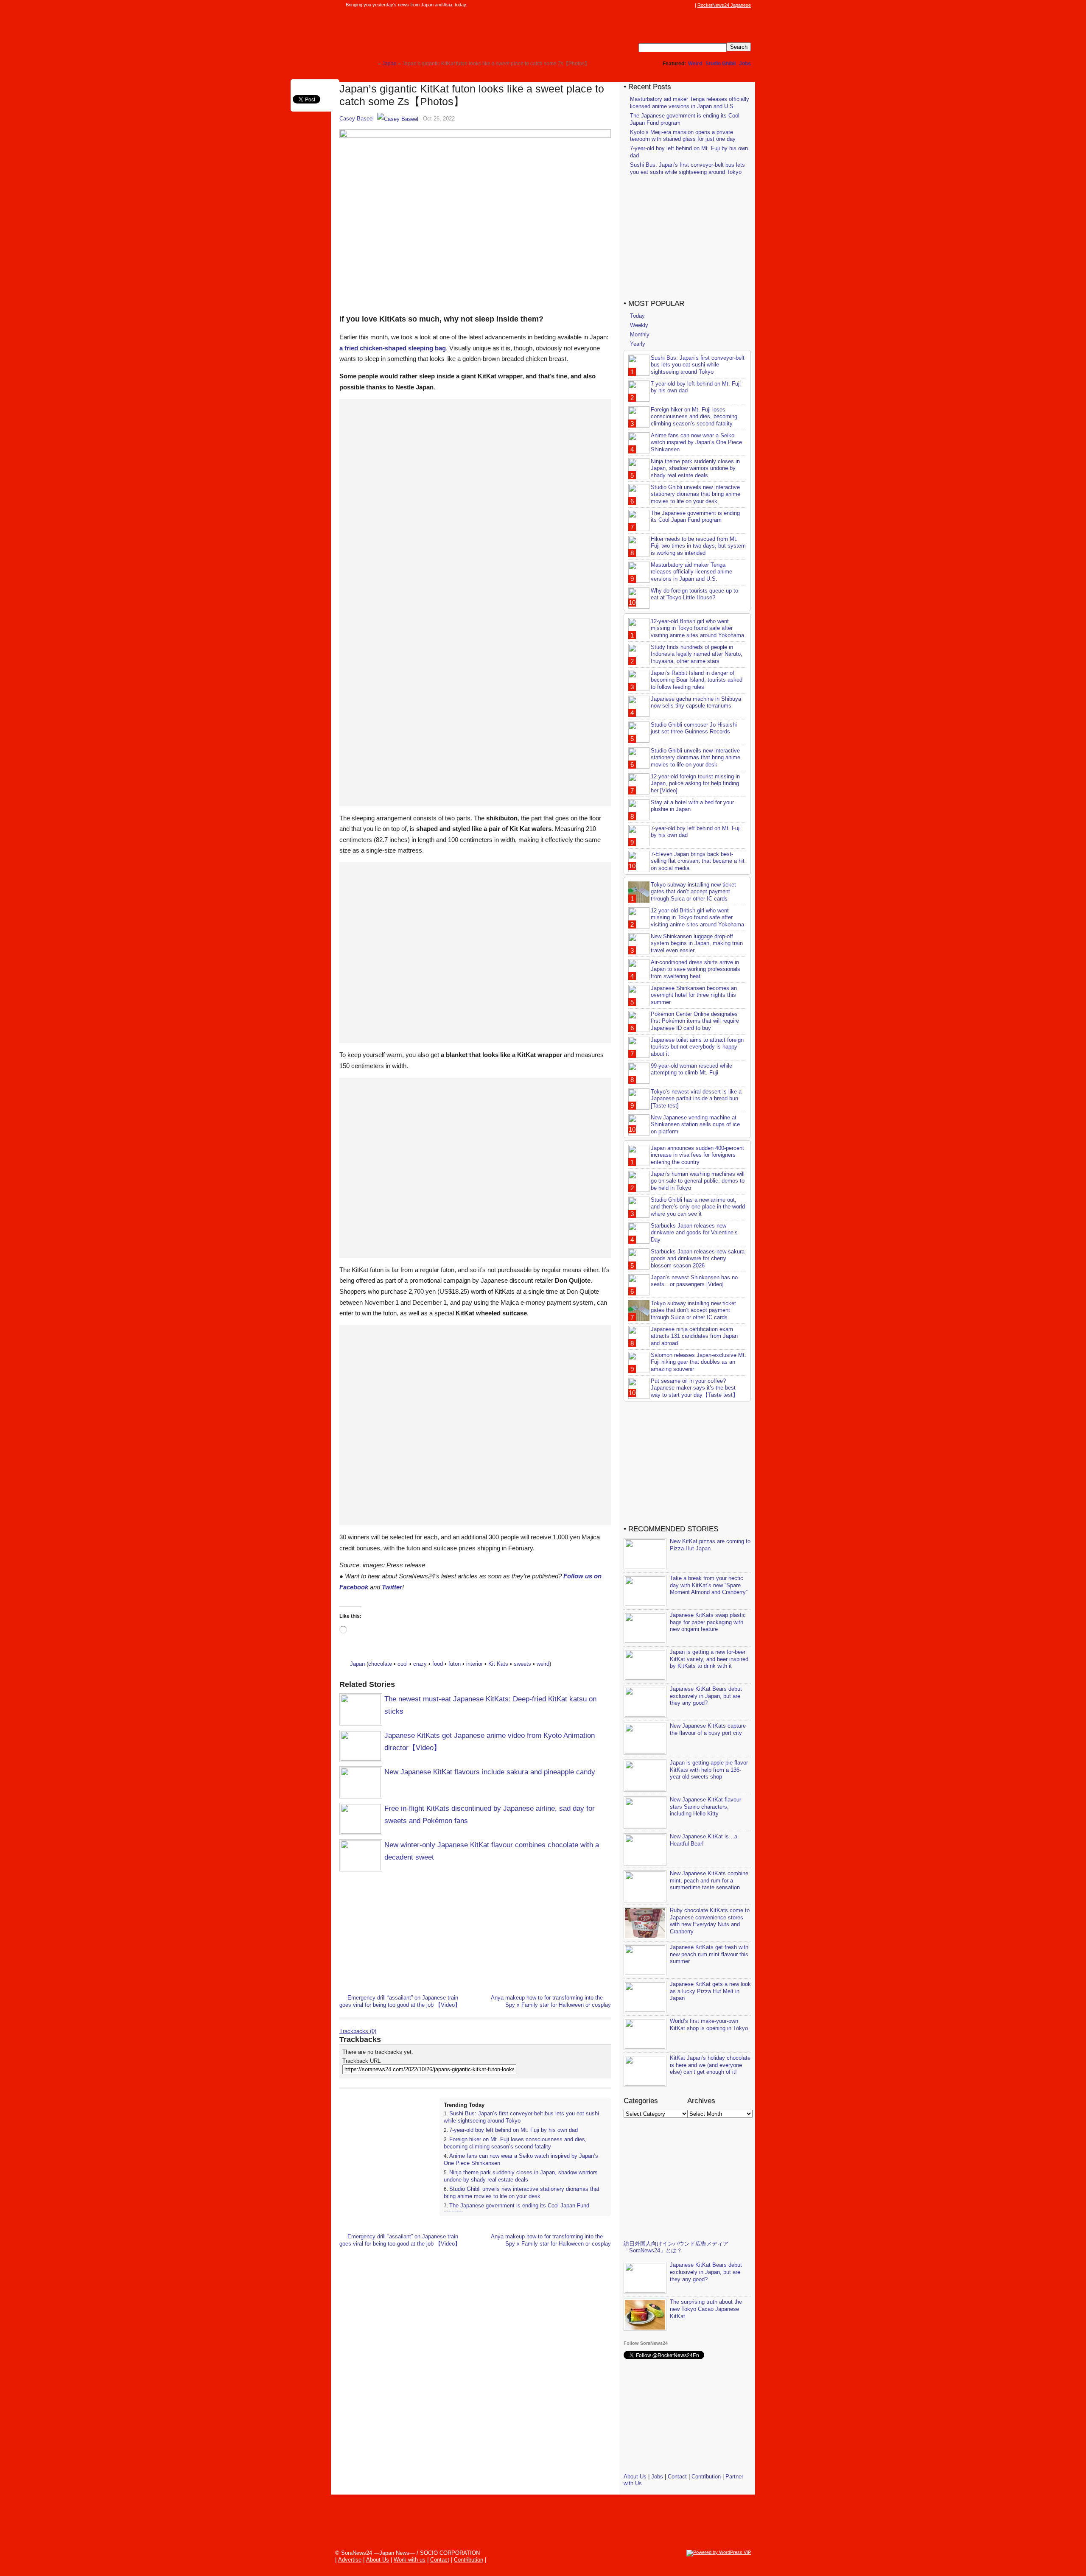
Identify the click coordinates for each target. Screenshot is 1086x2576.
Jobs (745, 64)
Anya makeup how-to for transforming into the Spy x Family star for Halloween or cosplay (551, 2001)
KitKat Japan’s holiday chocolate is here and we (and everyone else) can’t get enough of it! (710, 2065)
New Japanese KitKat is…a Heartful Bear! (704, 1840)
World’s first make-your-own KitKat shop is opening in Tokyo (709, 2025)
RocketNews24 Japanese (724, 5)
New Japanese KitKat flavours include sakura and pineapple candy (490, 1772)
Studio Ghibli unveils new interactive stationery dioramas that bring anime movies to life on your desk (522, 2193)
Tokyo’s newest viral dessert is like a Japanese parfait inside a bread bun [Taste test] (696, 1099)
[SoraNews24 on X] (674, 5)
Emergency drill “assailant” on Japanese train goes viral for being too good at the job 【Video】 (400, 2001)
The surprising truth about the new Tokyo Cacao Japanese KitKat (706, 2309)
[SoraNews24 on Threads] (666, 5)
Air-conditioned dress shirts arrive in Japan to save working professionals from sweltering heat (696, 969)
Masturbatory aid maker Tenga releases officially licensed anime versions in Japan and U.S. (690, 103)
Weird (695, 64)
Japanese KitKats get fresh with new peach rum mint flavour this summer (709, 1954)
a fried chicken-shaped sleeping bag (393, 348)
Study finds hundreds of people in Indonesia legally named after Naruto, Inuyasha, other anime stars (697, 654)
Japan (357, 1664)
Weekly (639, 325)
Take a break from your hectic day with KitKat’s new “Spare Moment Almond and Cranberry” (709, 1585)
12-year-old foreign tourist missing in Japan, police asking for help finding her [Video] (695, 784)
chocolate (380, 1664)
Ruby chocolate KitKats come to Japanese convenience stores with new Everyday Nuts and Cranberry (710, 1921)
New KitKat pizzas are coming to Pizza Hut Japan (710, 1545)
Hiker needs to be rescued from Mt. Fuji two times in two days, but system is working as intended (698, 546)
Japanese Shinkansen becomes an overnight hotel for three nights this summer (694, 995)
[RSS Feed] (690, 5)
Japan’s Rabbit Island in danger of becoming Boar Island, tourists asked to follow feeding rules (697, 680)
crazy (420, 1664)
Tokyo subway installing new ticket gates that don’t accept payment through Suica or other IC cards (693, 892)
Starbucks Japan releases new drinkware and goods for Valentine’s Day (694, 1233)
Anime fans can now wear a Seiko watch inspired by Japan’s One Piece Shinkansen (696, 443)
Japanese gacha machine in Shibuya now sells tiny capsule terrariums (696, 702)
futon (455, 1664)
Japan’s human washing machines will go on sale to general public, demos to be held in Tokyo (698, 1181)
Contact (677, 2477)
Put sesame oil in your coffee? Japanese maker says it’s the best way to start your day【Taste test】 (694, 1388)
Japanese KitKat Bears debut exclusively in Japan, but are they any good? (706, 1696)
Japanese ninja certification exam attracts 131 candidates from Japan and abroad (694, 1336)
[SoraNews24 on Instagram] (658, 5)
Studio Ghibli (721, 64)
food (438, 1664)
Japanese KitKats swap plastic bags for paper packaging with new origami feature (708, 1622)
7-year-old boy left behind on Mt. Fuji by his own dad (514, 2130)
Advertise (350, 2560)
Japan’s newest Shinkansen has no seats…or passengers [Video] (694, 1281)
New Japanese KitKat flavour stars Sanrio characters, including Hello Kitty (705, 1807)
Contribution (706, 2477)
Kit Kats (498, 1664)
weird (543, 1664)
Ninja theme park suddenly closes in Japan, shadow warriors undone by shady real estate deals (521, 2176)
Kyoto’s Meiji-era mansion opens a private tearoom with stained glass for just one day (683, 136)
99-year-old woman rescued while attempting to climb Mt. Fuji (691, 1069)
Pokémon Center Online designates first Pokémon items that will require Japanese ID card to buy (695, 1021)
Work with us (410, 2560)
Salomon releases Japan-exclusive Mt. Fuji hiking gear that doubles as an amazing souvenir (698, 1362)
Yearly (638, 344)
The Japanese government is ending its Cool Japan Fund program (695, 517)
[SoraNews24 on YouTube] (682, 5)
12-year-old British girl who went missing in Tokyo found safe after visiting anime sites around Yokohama (697, 628)
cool (403, 1664)
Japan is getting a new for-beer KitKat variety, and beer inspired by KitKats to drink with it (709, 1659)
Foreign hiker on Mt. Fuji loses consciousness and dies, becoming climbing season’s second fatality (515, 2143)
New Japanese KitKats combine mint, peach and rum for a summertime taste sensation (709, 1881)
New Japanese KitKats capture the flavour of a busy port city (708, 1729)
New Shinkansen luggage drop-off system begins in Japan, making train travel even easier (697, 944)
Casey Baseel (357, 119)
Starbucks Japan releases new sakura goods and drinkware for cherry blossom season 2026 (698, 1259)
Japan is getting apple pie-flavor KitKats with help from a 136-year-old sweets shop (709, 1770)
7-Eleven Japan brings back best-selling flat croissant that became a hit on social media (698, 861)
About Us (635, 2477)
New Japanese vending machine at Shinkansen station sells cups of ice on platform (695, 1125)
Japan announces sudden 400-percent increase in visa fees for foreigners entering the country (697, 1155)
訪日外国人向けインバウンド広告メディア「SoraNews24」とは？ (676, 2247)
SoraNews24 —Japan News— (426, 32)
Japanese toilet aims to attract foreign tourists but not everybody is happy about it (697, 1047)
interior (474, 1664)
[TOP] (371, 63)
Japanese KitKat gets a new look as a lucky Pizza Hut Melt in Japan (710, 1991)
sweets (522, 1664)
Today (637, 316)
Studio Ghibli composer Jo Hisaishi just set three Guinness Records (694, 728)
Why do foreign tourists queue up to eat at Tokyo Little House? (694, 594)
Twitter (392, 1587)
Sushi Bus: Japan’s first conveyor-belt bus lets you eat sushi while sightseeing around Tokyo (687, 168)
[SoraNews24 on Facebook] (650, 5)
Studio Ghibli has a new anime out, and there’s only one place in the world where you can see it (698, 1207)
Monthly (640, 334)
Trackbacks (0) (358, 2031)
